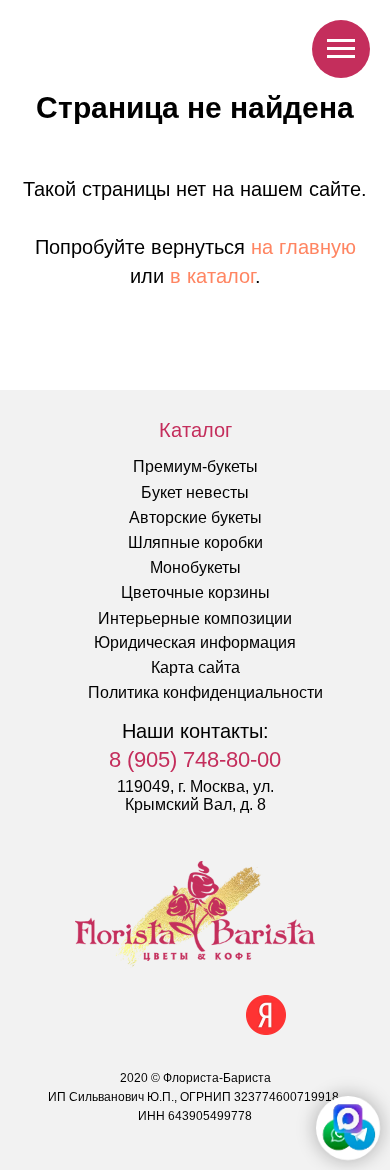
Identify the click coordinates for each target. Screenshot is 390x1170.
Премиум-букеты (195, 466)
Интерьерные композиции (195, 618)
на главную (303, 247)
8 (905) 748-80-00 (195, 759)
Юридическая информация (195, 642)
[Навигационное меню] (341, 49)
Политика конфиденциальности (205, 692)
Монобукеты (195, 567)
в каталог (212, 276)
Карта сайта (195, 667)
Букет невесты (195, 492)
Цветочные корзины (195, 592)
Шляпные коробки (195, 542)
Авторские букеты (195, 517)
